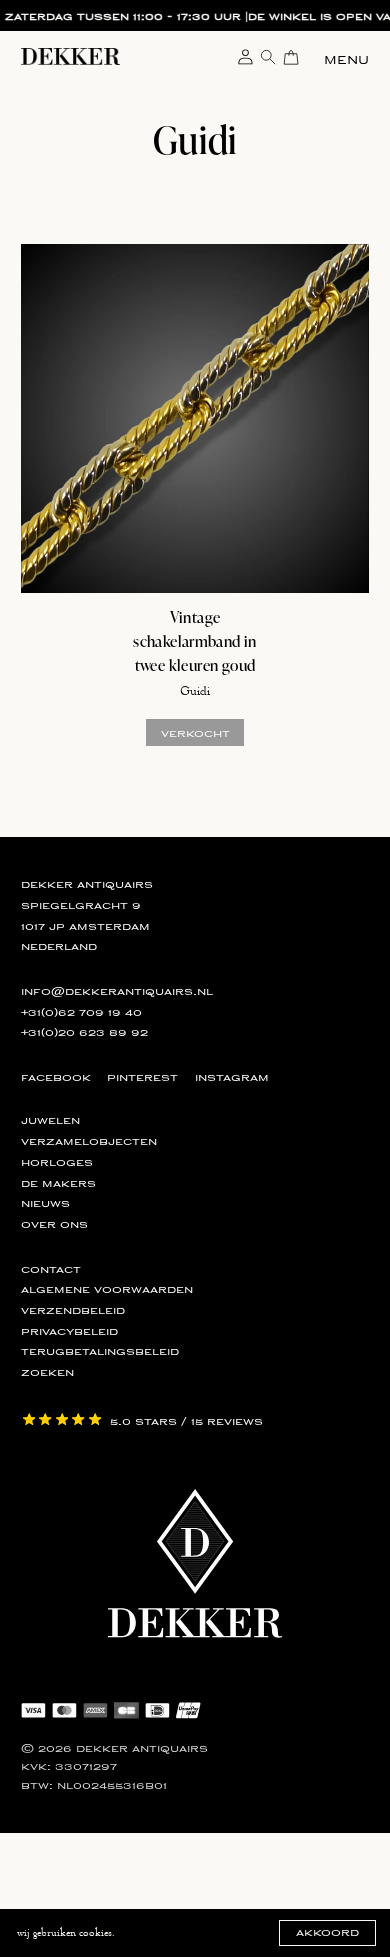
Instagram (232, 1077)
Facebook (56, 1077)
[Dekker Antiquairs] (70, 60)
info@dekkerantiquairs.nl (117, 991)
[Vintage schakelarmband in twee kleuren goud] (195, 418)
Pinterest (142, 1077)
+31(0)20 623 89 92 (84, 1032)
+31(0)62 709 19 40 (81, 1012)
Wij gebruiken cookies (64, 1932)
